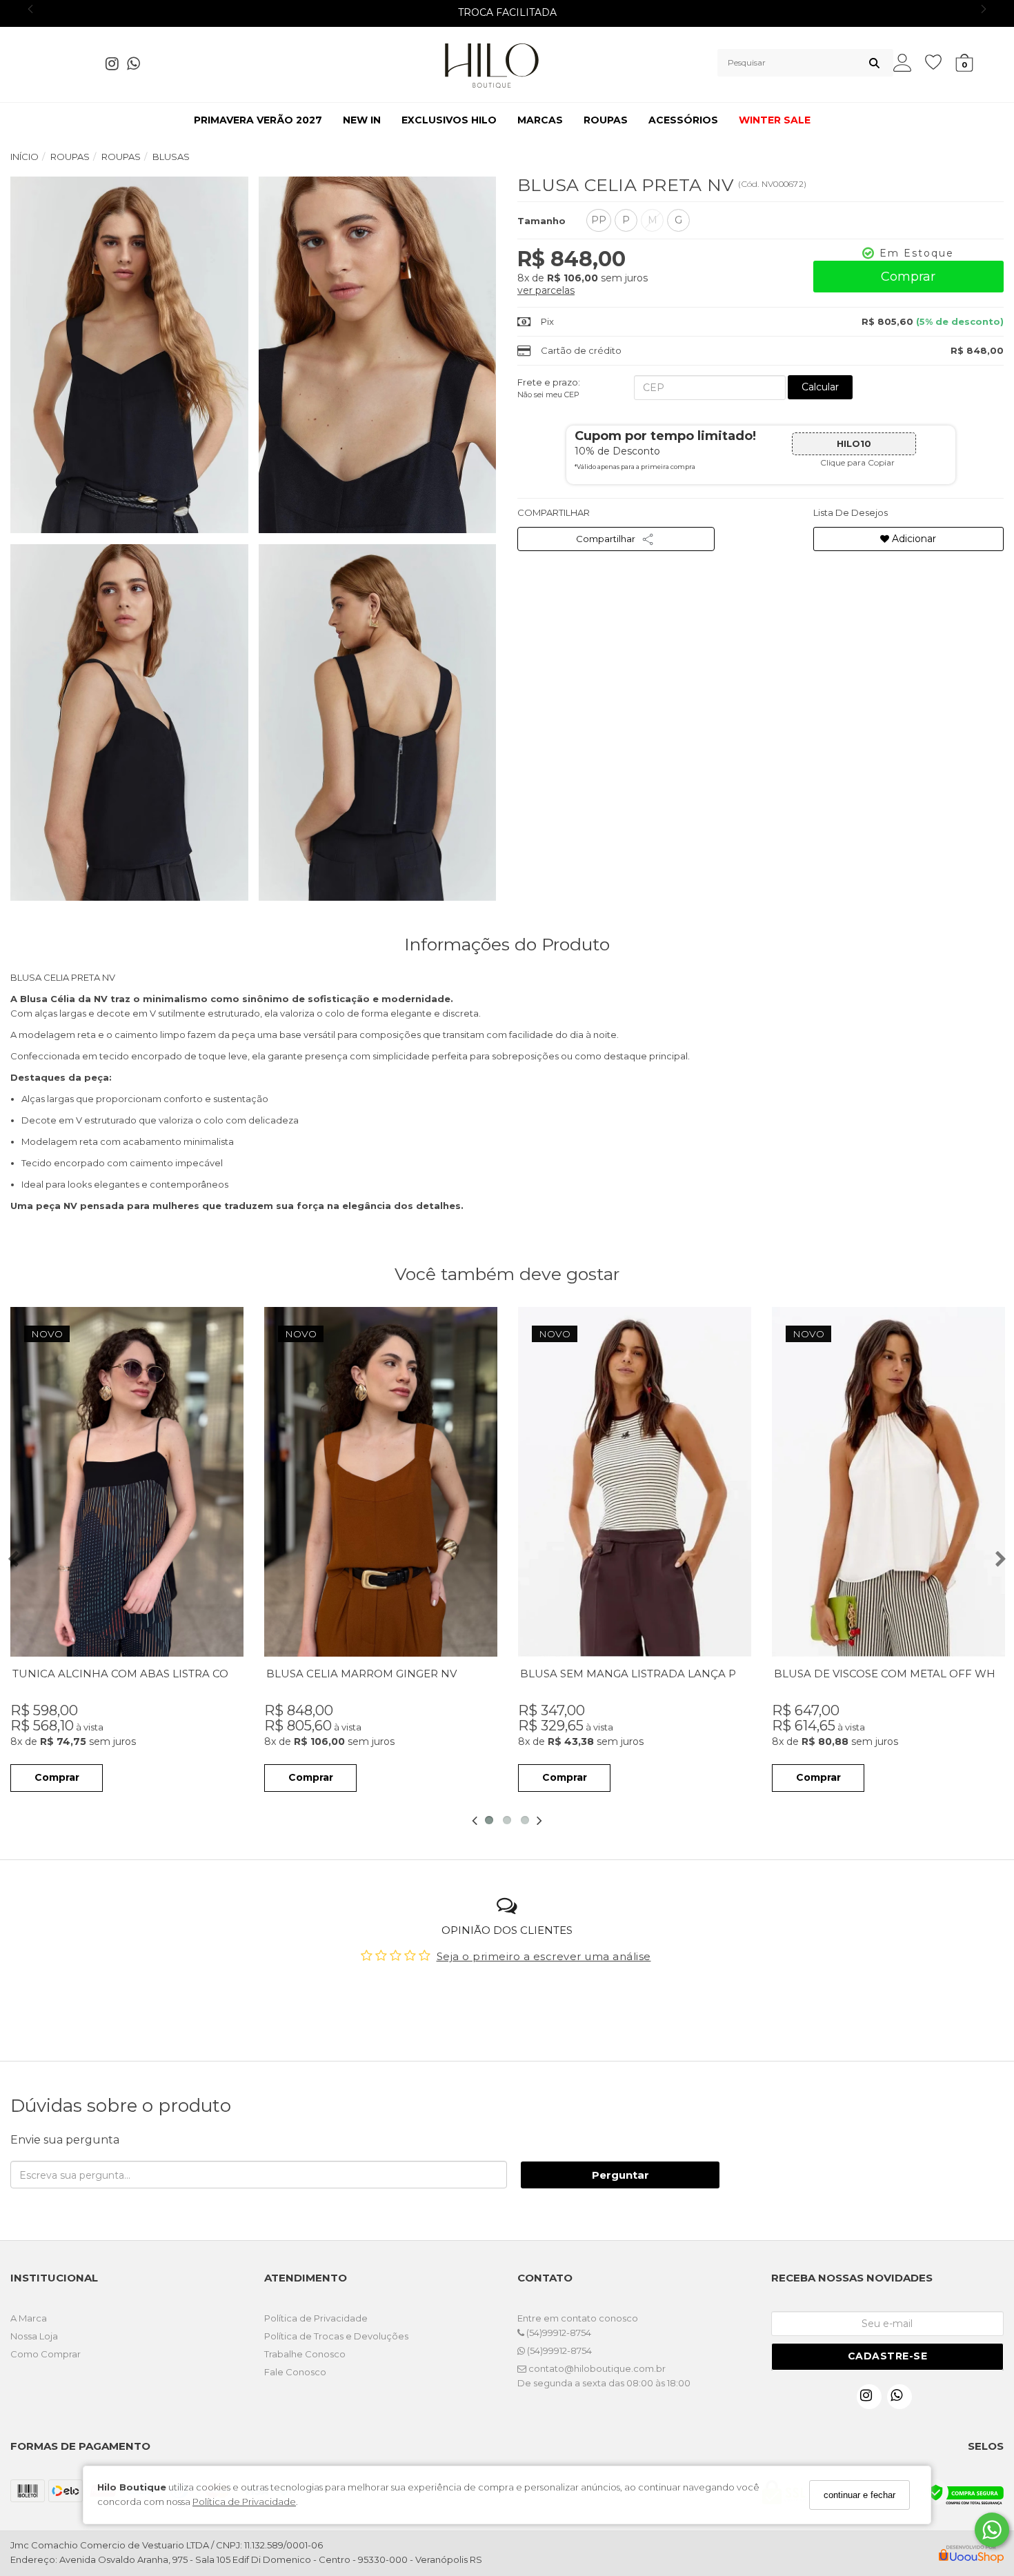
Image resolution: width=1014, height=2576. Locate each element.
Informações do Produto (507, 944)
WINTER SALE (775, 120)
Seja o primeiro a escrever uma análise (544, 1956)
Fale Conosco (295, 2372)
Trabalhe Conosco (305, 2354)
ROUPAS (606, 120)
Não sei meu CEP (548, 395)
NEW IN (362, 120)
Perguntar (620, 2175)
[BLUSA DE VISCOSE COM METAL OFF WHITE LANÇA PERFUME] (888, 1482)
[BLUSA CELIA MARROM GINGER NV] (381, 1482)
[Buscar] (874, 63)
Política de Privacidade (244, 2502)
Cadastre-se (888, 2356)
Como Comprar (46, 2354)
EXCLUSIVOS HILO (449, 120)
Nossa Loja (34, 2336)
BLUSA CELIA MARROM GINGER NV (361, 1674)
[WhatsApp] (138, 66)
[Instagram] (116, 66)
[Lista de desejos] (940, 62)
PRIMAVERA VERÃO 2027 (258, 120)
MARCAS (540, 120)
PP (599, 220)
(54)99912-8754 (558, 2333)
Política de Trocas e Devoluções (336, 2336)
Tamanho (541, 221)
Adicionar (913, 539)
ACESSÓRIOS (683, 120)
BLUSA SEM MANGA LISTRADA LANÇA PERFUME (652, 1674)
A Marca (29, 2318)
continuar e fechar (859, 2495)
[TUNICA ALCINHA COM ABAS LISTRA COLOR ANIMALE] (127, 1482)
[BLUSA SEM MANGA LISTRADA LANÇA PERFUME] (635, 1482)
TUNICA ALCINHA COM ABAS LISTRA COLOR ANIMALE (159, 1674)
